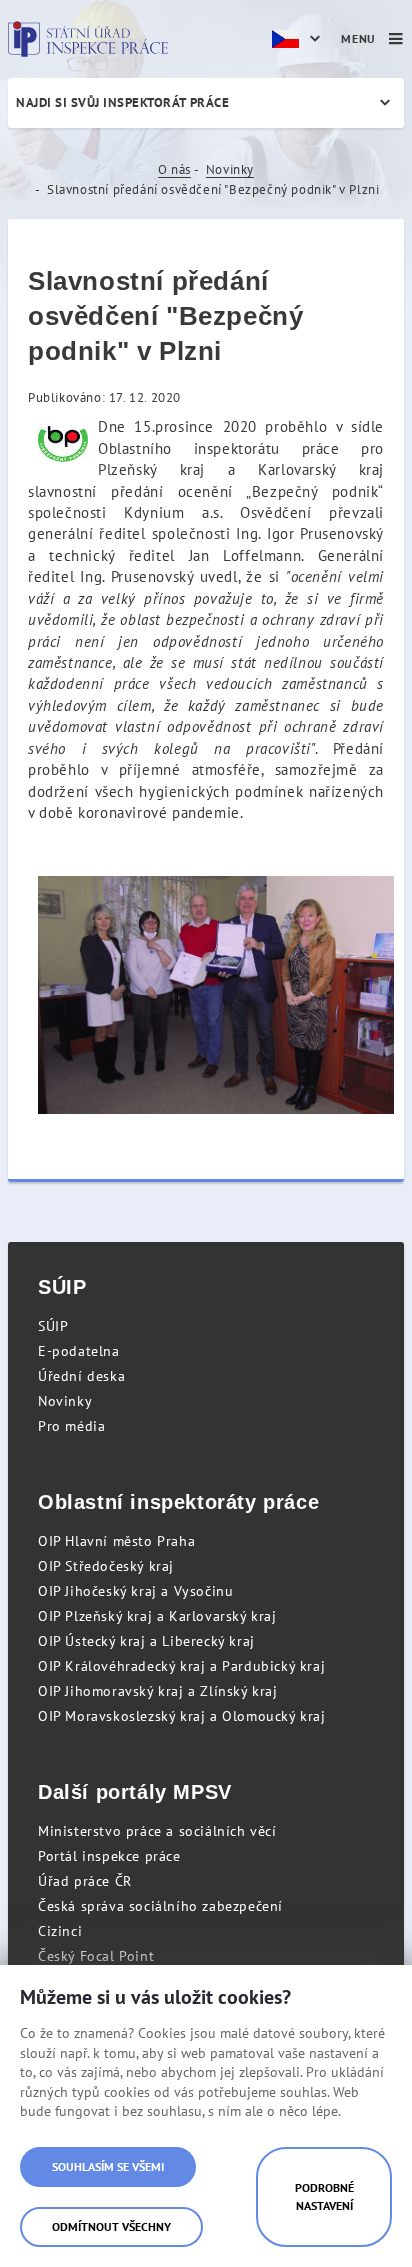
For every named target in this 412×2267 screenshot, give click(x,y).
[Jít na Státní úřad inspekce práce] (88, 39)
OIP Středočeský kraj (106, 1566)
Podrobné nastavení (324, 2196)
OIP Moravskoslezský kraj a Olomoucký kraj (182, 1716)
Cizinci (60, 1931)
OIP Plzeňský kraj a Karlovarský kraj (157, 1616)
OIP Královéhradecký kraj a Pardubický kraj (181, 1666)
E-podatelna (79, 1351)
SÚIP (53, 1326)
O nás (174, 169)
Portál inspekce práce (109, 1856)
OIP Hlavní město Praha (116, 1541)
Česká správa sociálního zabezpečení (160, 1906)
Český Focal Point (96, 1956)
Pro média (71, 1426)
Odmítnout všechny (111, 2226)
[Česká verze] (299, 39)
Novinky (230, 169)
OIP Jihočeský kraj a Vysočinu (135, 1591)
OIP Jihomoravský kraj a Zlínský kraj (158, 1691)
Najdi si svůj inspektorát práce (122, 102)
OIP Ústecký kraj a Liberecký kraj (146, 1641)
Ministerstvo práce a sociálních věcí (157, 1831)
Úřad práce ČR (85, 1881)
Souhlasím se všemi (108, 2166)
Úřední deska (81, 1376)
